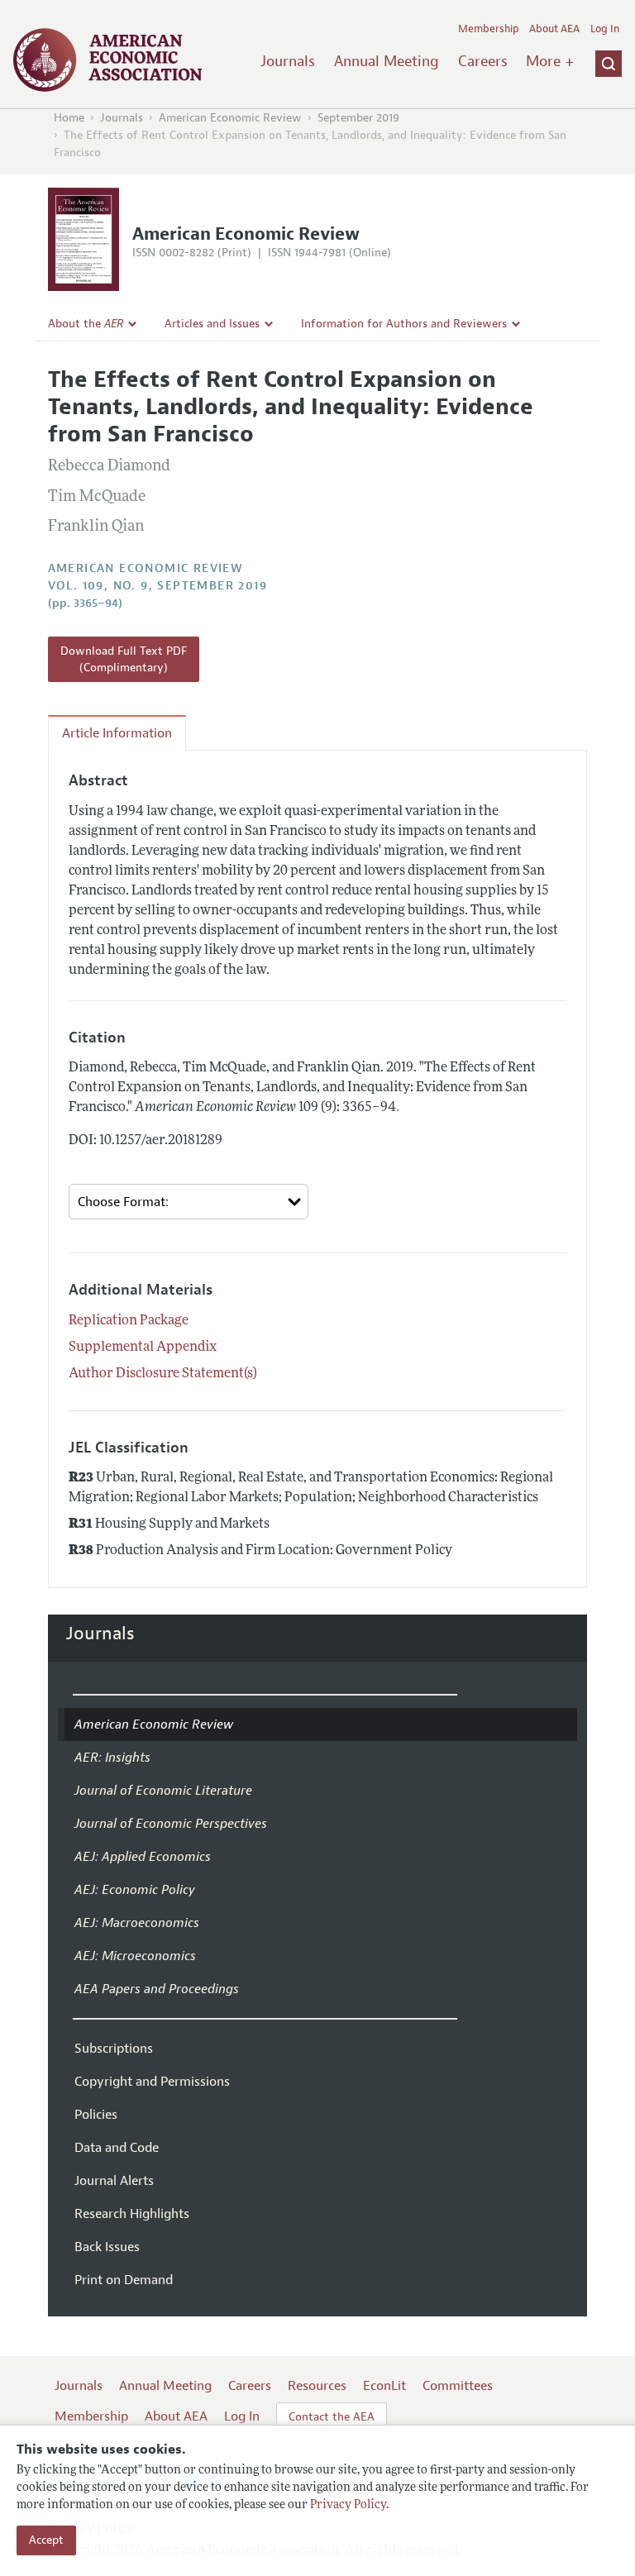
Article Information (117, 733)
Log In (605, 29)
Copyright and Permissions (152, 2082)
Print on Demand (124, 2280)
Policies (96, 2115)
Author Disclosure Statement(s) (163, 1374)
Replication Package (129, 1321)
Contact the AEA (332, 2417)
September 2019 (358, 118)
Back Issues (107, 2247)
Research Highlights (132, 2214)
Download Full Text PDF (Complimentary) (124, 659)
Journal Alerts (114, 2181)
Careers (483, 61)
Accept (46, 2540)
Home (69, 118)
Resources (317, 2386)
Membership (489, 29)
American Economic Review (230, 118)
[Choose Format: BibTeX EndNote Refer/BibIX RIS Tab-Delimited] (189, 1202)
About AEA (554, 29)
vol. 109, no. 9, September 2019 (158, 586)
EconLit (384, 2386)
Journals (288, 61)
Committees (458, 2386)
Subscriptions (114, 2049)
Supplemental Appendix (143, 1348)
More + (550, 61)
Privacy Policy (348, 2505)
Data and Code (117, 2148)
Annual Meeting (387, 61)
